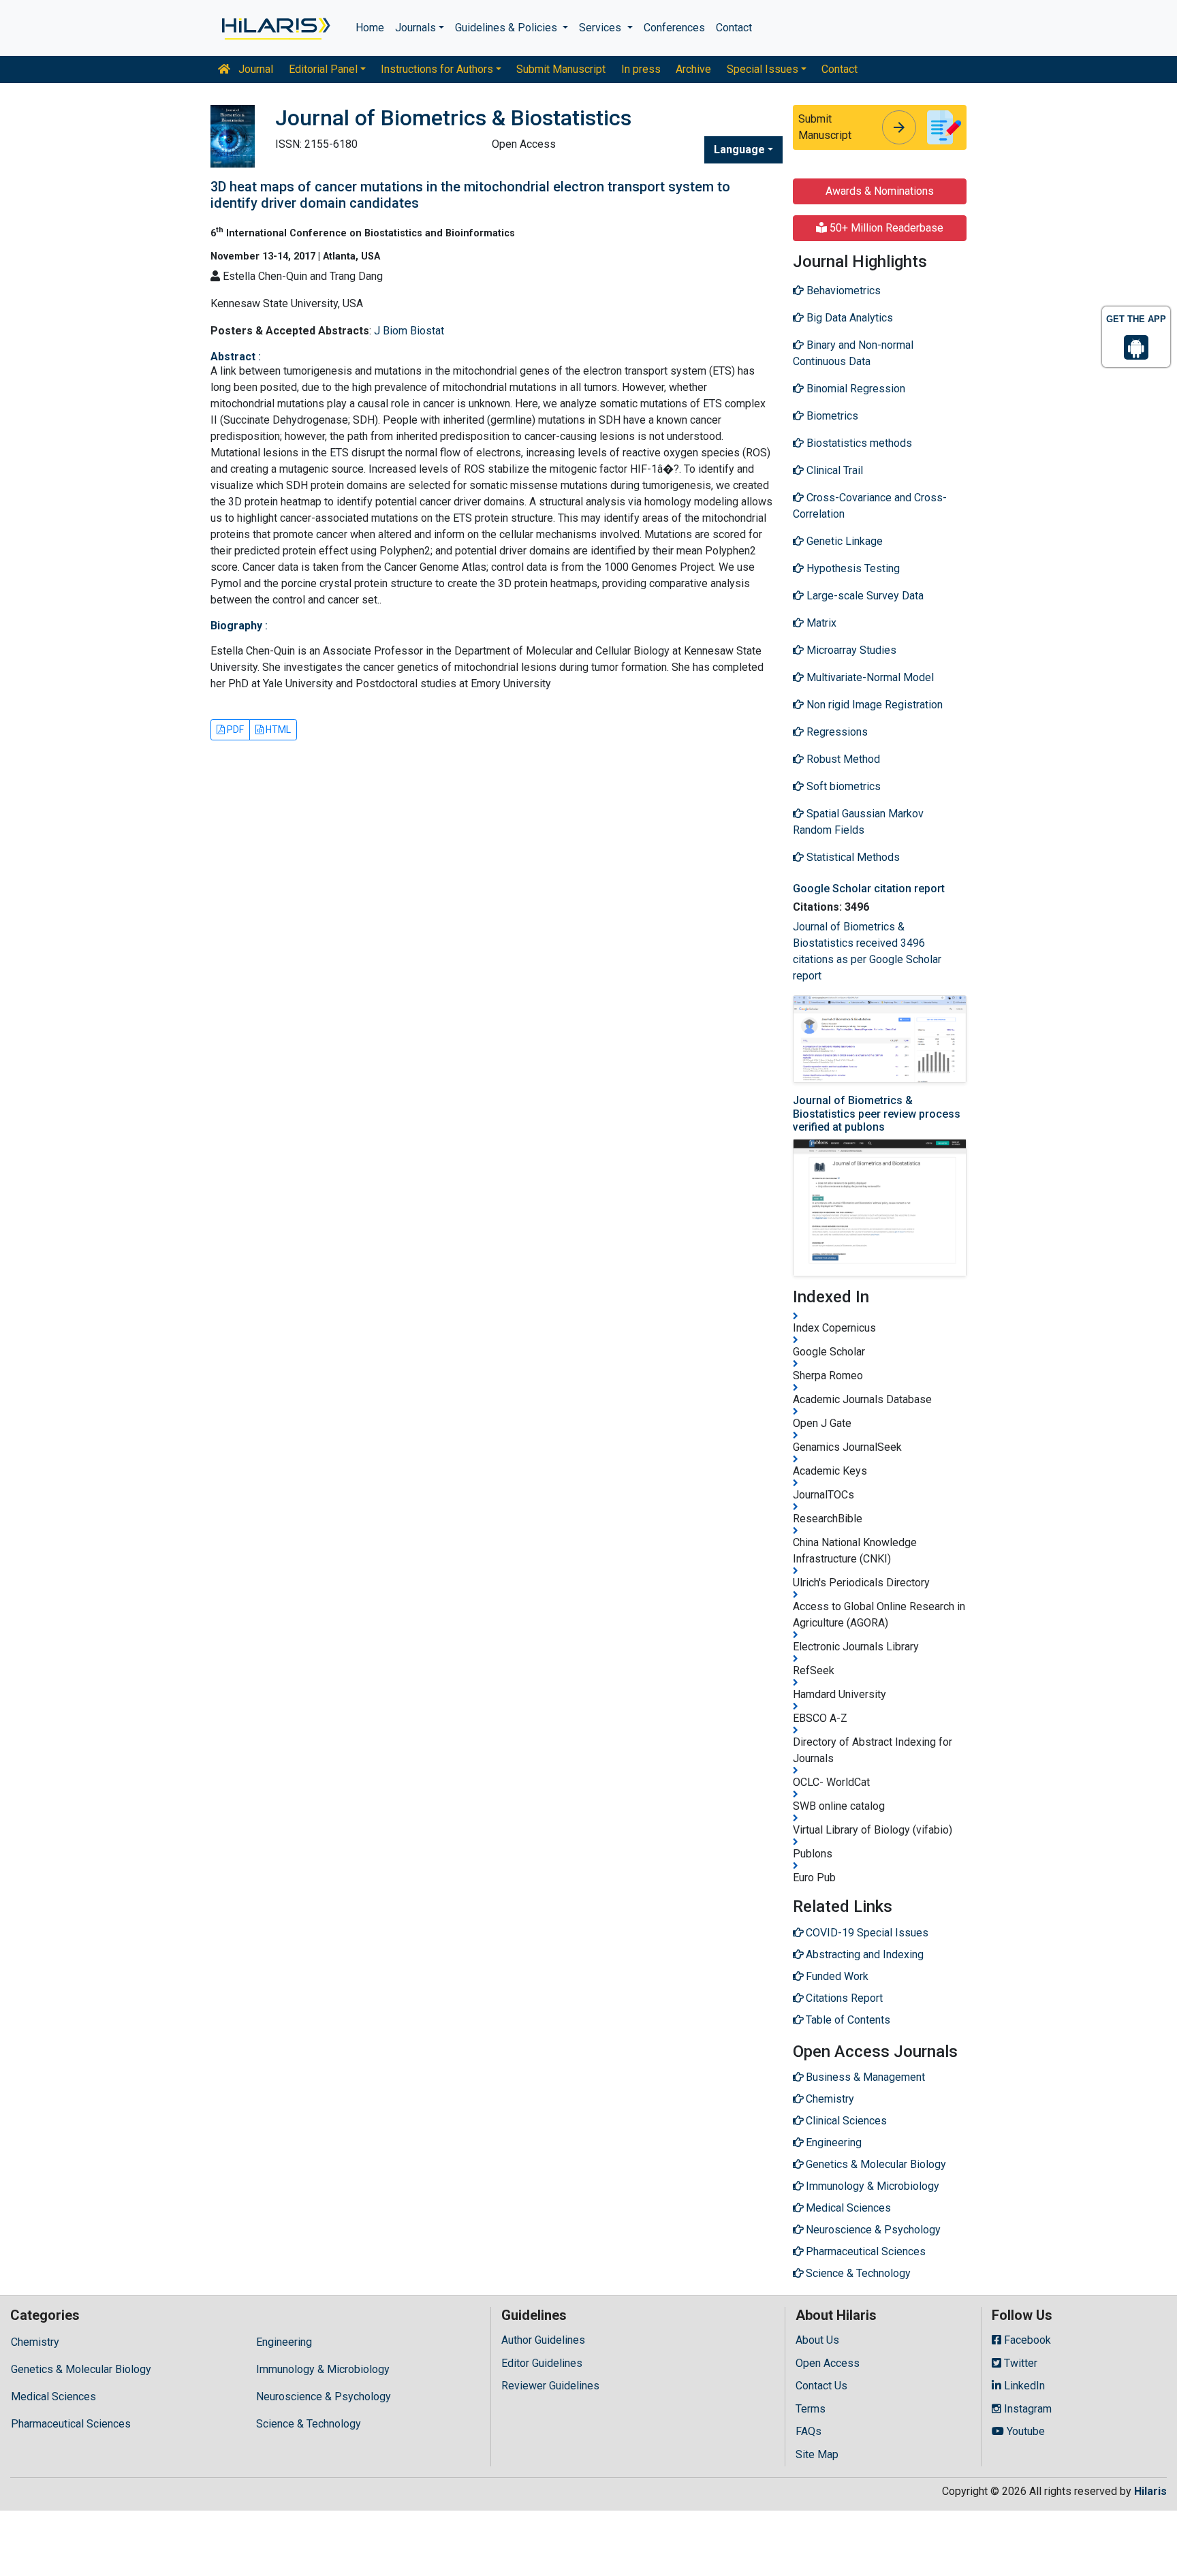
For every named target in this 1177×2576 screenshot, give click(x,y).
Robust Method (842, 759)
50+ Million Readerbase (885, 228)
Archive (693, 69)
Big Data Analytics (848, 318)
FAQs (809, 2431)
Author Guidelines (543, 2340)
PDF (234, 729)
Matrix (820, 623)
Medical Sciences (53, 2397)
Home (370, 28)
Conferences (674, 28)
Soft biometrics (842, 786)
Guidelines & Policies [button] (507, 28)
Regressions (836, 732)
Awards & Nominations (880, 191)
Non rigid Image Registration (873, 705)
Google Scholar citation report (869, 889)
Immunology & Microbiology (323, 2369)
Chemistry (35, 2342)
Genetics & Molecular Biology (81, 2369)
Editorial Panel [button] (323, 69)
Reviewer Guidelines (550, 2386)
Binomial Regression (854, 389)
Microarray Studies (850, 650)
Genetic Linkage (843, 541)
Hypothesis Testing (852, 568)
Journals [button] (415, 28)
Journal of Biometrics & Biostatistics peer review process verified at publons (877, 1113)
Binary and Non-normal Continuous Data (853, 353)
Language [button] (739, 150)
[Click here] (275, 28)
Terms (811, 2409)
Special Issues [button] (763, 69)
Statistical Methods (852, 857)
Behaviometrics (842, 290)
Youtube (1024, 2431)
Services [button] (601, 28)
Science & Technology (309, 2424)
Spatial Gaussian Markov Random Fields (858, 822)
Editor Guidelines (542, 2363)
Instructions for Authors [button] (437, 69)
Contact (734, 28)
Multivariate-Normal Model (869, 677)
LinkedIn (1023, 2386)
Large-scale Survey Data (864, 596)
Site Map (817, 2454)
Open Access (828, 2363)
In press (641, 69)
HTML (277, 729)
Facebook (1026, 2340)
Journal (254, 69)
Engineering (284, 2342)
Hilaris (1150, 2491)
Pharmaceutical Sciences (71, 2424)
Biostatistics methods (858, 443)
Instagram (1026, 2409)
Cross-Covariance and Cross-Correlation (870, 506)
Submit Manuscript (561, 69)
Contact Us (821, 2386)
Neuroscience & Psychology (324, 2397)
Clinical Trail (833, 470)
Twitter (1019, 2363)
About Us (817, 2340)
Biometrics (831, 416)
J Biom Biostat (409, 331)
